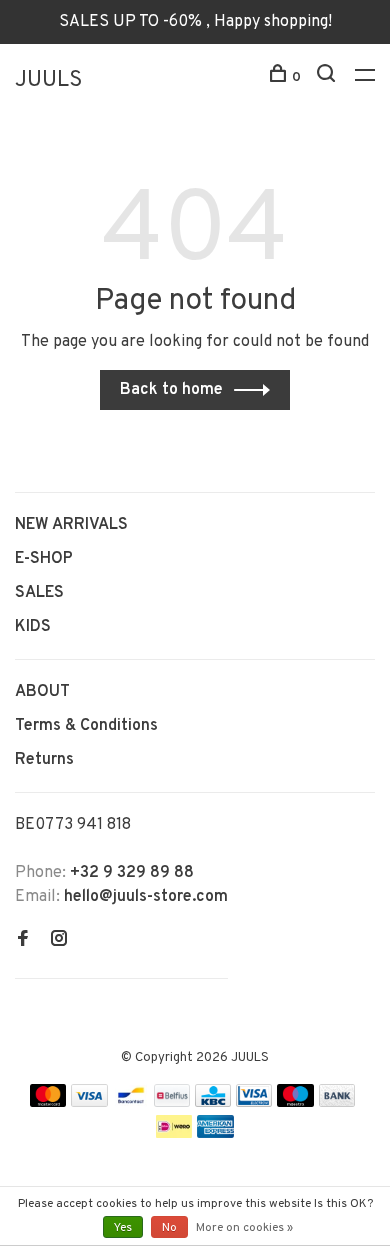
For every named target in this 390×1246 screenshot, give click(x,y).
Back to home (171, 390)
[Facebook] (23, 941)
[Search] (328, 77)
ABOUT (42, 692)
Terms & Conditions (86, 726)
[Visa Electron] (254, 1103)
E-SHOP (44, 559)
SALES (39, 593)
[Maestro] (295, 1103)
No (169, 1228)
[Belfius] (172, 1103)
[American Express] (215, 1134)
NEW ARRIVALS (71, 525)
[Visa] (89, 1103)
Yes (123, 1228)
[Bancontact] (131, 1103)
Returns (44, 760)
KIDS (33, 627)
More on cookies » (244, 1228)
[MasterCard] (48, 1103)
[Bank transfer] (337, 1103)
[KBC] (213, 1103)
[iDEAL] (174, 1134)
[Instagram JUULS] (59, 941)
